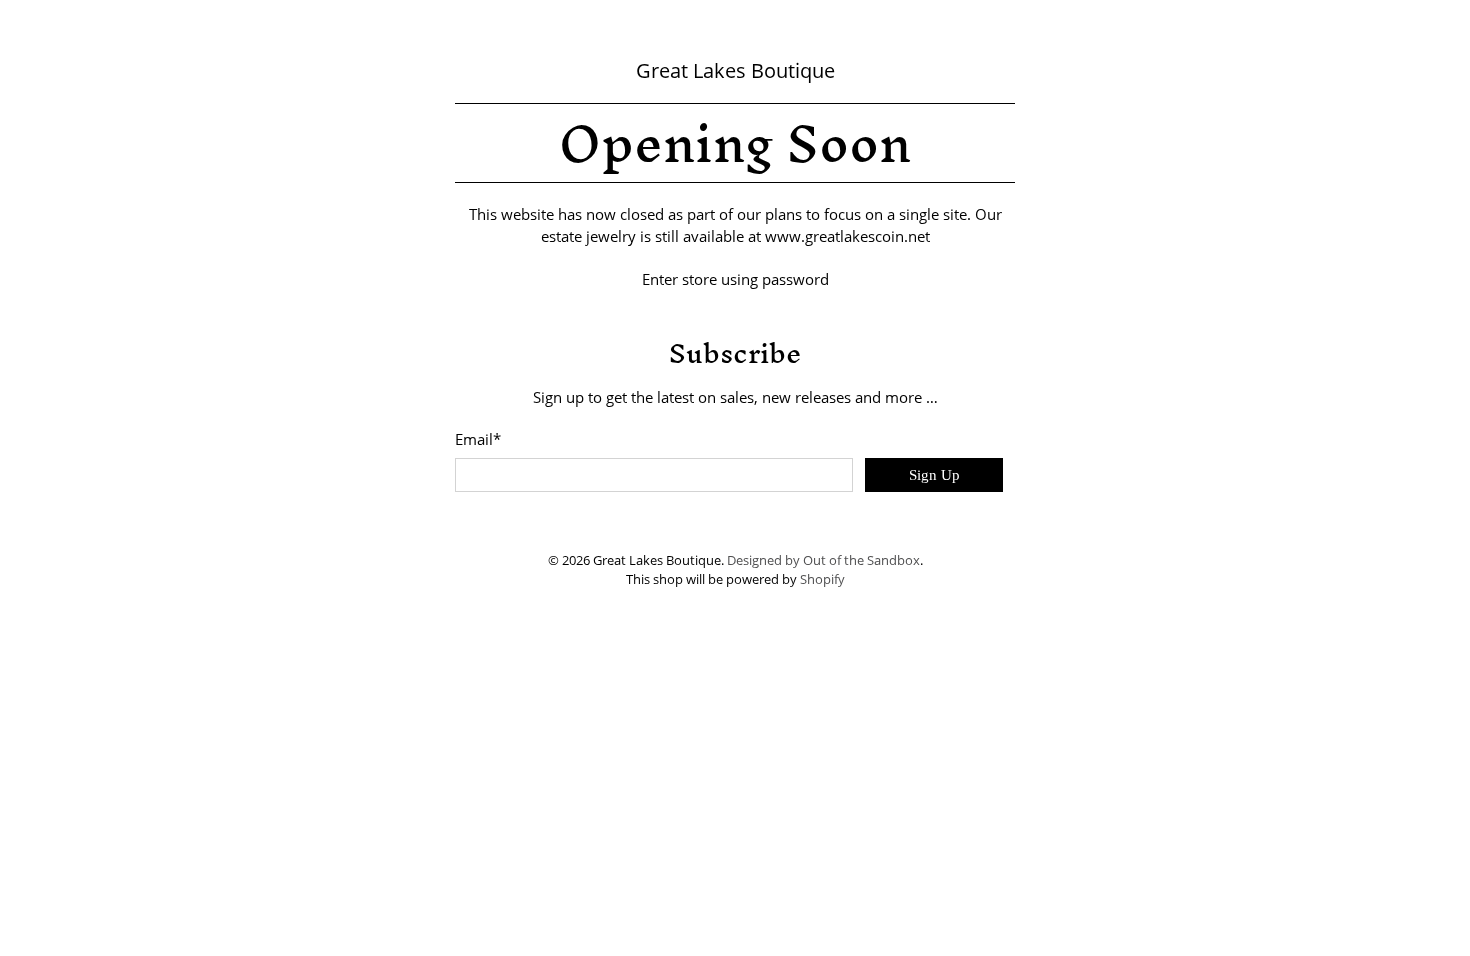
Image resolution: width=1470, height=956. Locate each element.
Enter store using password (735, 279)
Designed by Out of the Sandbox (823, 560)
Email (478, 439)
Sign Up (934, 475)
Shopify (822, 579)
